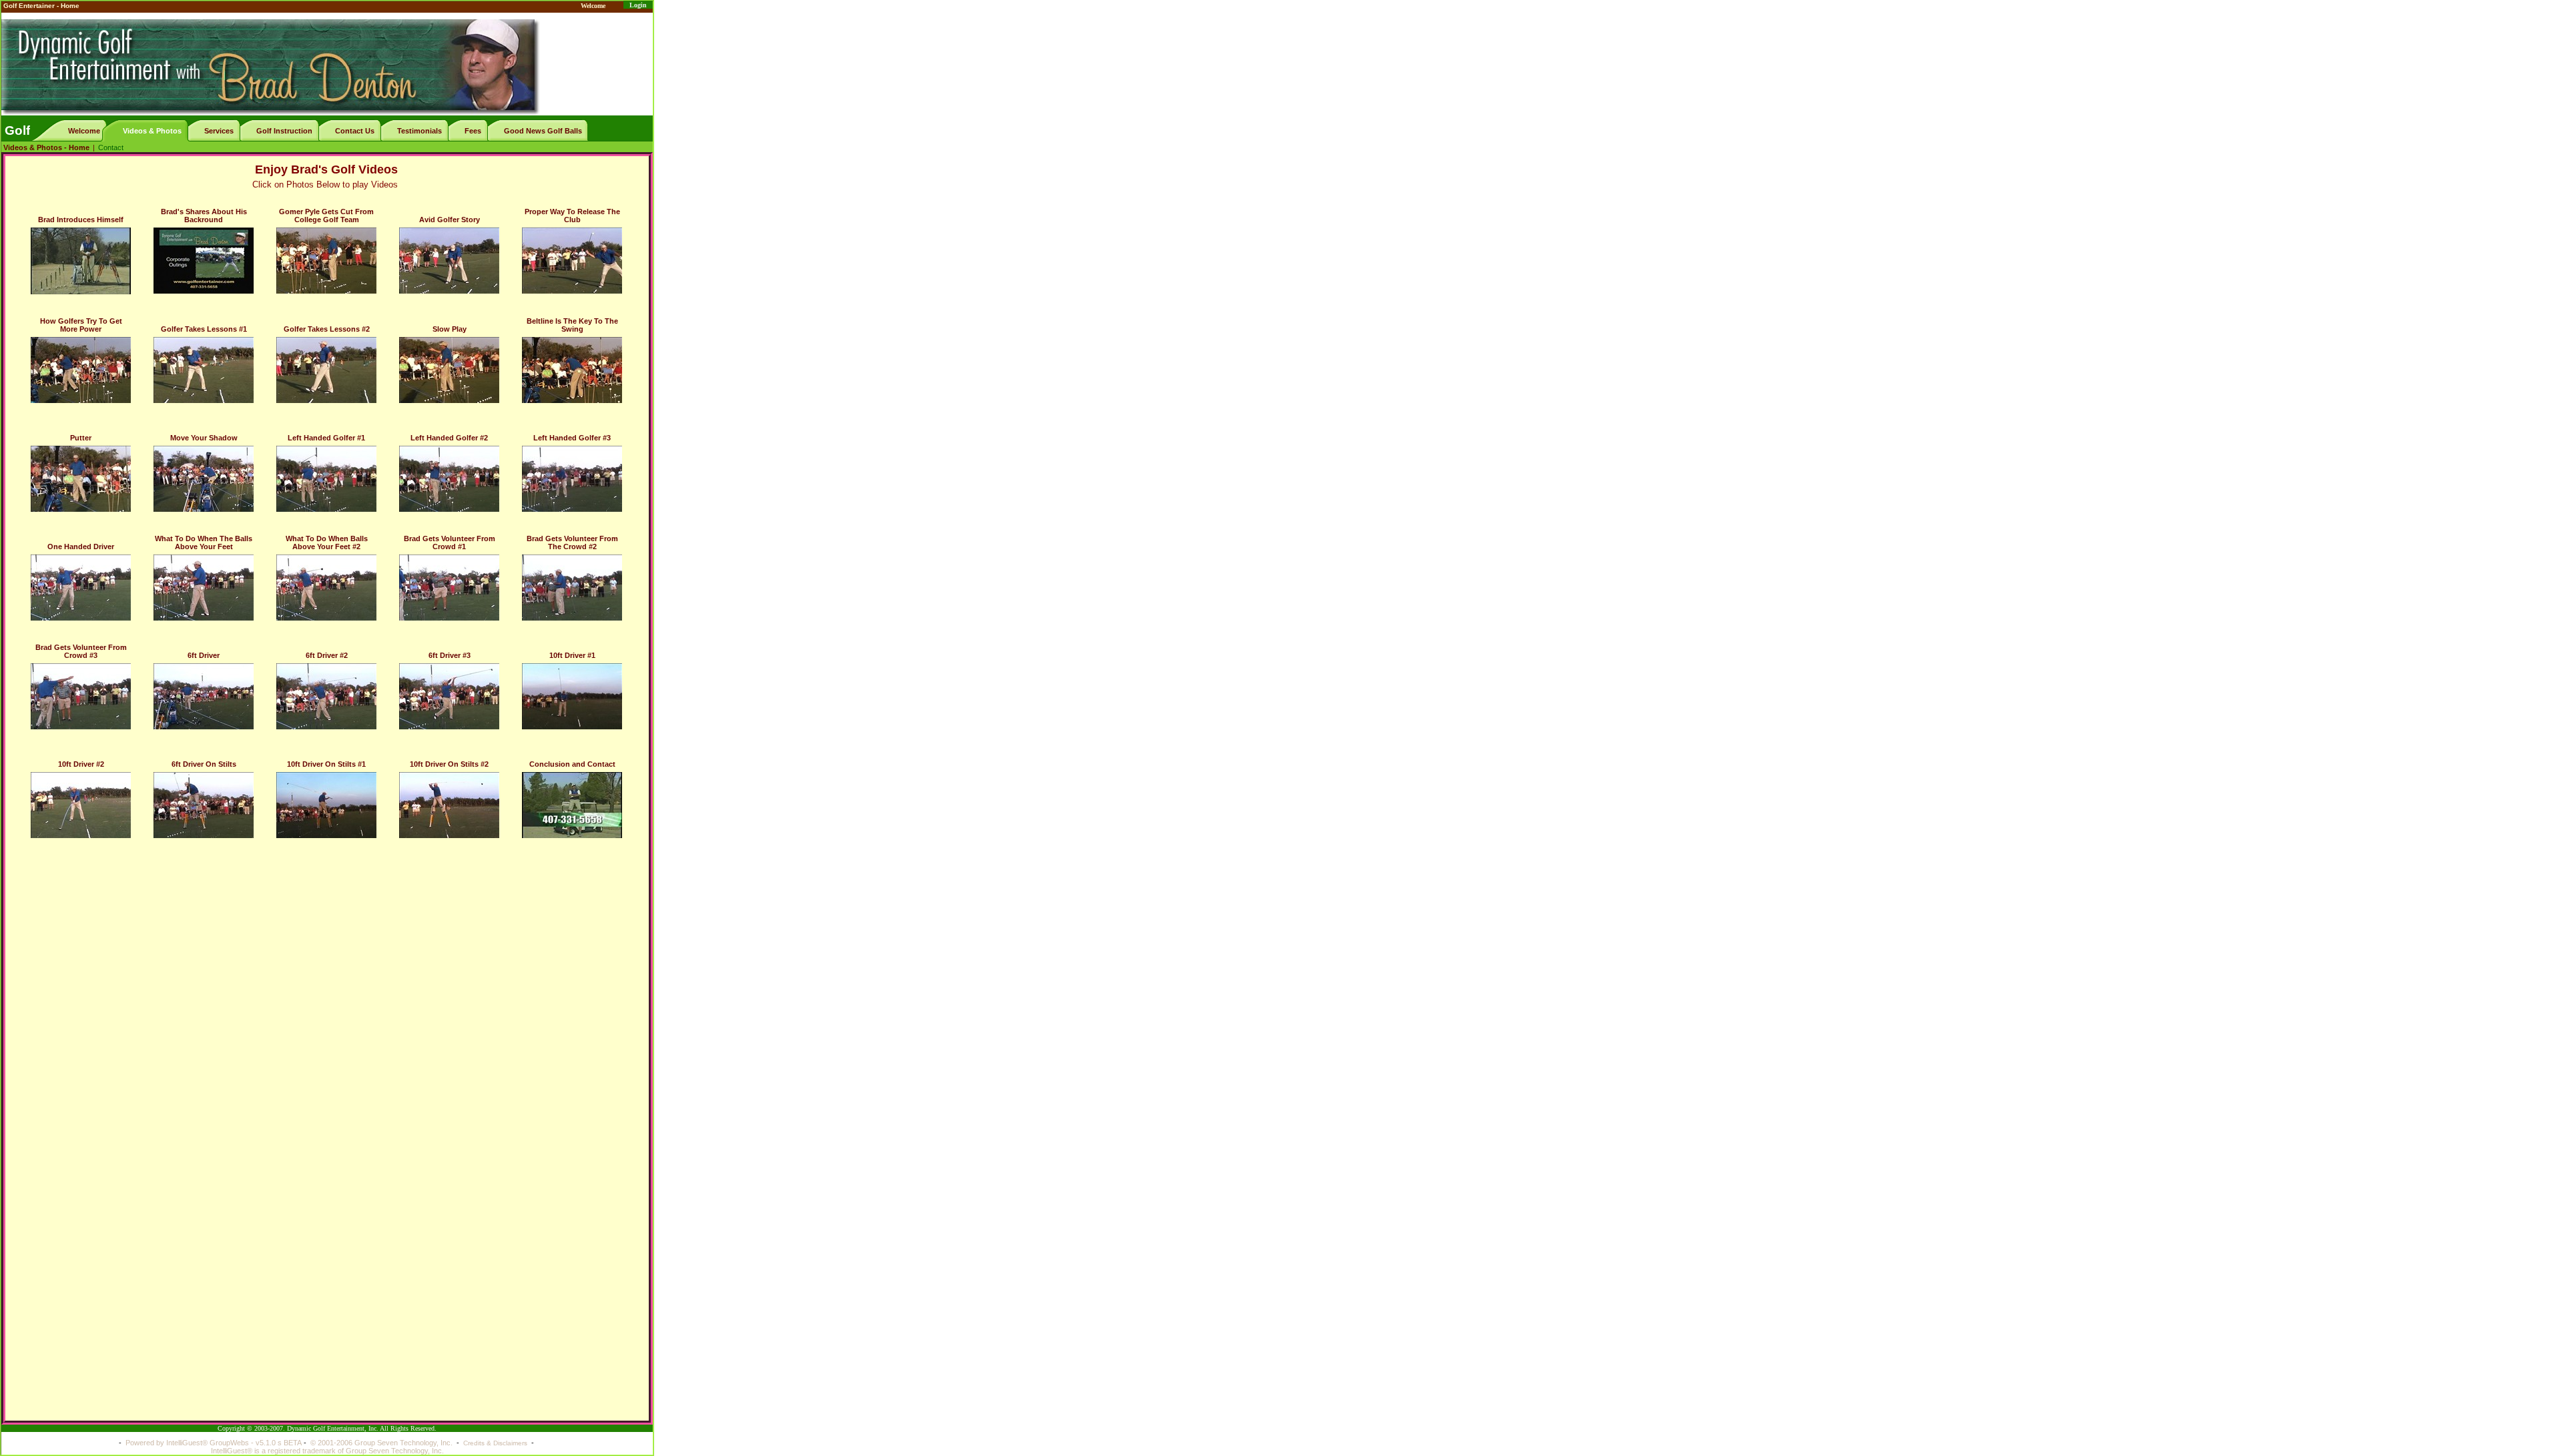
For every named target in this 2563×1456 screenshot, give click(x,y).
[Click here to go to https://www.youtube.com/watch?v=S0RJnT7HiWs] (81, 479)
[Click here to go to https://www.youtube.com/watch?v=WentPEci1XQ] (326, 805)
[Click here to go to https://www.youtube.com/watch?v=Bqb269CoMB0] (449, 696)
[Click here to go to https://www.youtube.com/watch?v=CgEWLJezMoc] (449, 479)
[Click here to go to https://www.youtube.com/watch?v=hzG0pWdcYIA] (572, 261)
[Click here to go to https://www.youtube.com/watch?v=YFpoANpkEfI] (81, 805)
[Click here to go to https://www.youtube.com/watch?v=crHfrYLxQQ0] (449, 370)
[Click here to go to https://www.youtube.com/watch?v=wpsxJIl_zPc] (326, 261)
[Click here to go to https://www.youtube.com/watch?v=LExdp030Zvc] (326, 370)
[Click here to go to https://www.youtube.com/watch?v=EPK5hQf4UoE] (81, 588)
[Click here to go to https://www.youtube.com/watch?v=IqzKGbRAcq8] (326, 479)
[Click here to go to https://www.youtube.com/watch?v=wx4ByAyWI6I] (572, 370)
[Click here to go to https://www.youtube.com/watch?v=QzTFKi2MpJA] (204, 805)
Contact (111, 147)
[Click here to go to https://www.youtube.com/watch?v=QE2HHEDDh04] (449, 261)
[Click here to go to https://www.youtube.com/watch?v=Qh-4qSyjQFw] (204, 479)
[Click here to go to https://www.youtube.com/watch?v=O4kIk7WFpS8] (572, 479)
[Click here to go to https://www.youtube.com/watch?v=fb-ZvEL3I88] (449, 805)
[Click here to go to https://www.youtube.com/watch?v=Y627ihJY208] (81, 370)
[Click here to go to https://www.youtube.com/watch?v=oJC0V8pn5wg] (449, 588)
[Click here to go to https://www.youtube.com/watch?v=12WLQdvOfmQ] (81, 261)
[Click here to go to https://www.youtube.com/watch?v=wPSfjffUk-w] (204, 261)
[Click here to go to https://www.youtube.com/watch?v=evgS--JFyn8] (204, 696)
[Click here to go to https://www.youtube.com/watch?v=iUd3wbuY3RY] (572, 588)
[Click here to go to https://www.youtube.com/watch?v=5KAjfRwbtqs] (326, 588)
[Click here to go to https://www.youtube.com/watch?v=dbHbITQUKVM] (572, 805)
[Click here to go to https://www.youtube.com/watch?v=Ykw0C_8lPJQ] (326, 696)
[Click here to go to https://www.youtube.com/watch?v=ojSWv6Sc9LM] (204, 370)
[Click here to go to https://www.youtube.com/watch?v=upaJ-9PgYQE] (81, 696)
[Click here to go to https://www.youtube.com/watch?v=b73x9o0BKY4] (204, 588)
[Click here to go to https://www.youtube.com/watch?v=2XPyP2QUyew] (572, 696)
